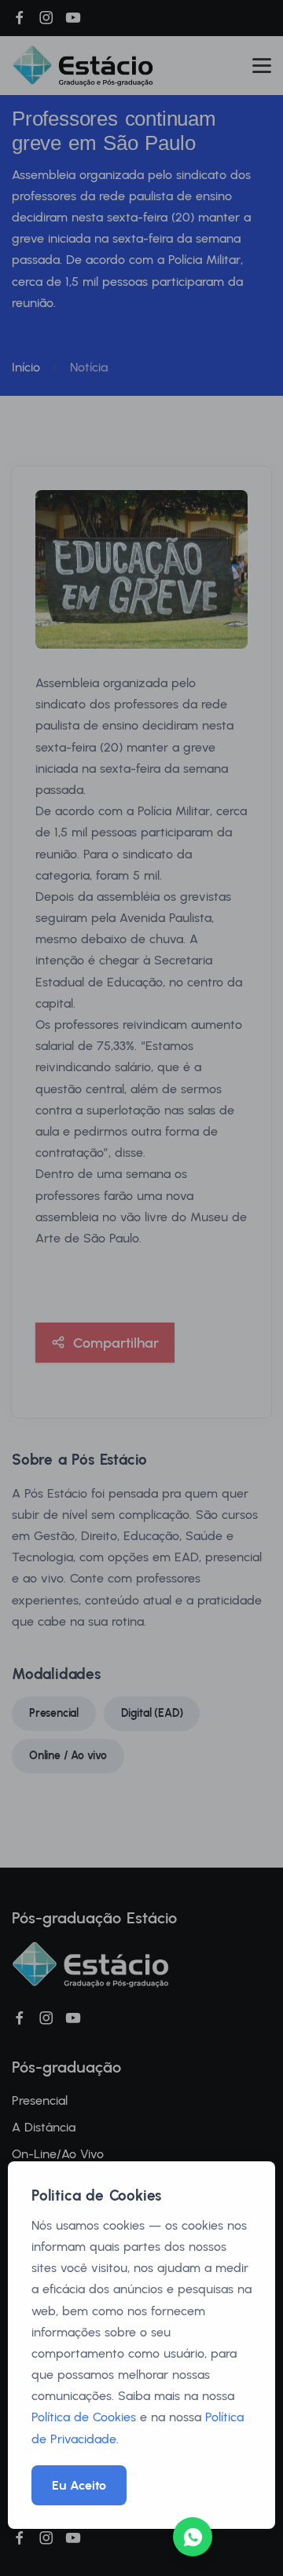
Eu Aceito (79, 2485)
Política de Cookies (84, 2417)
